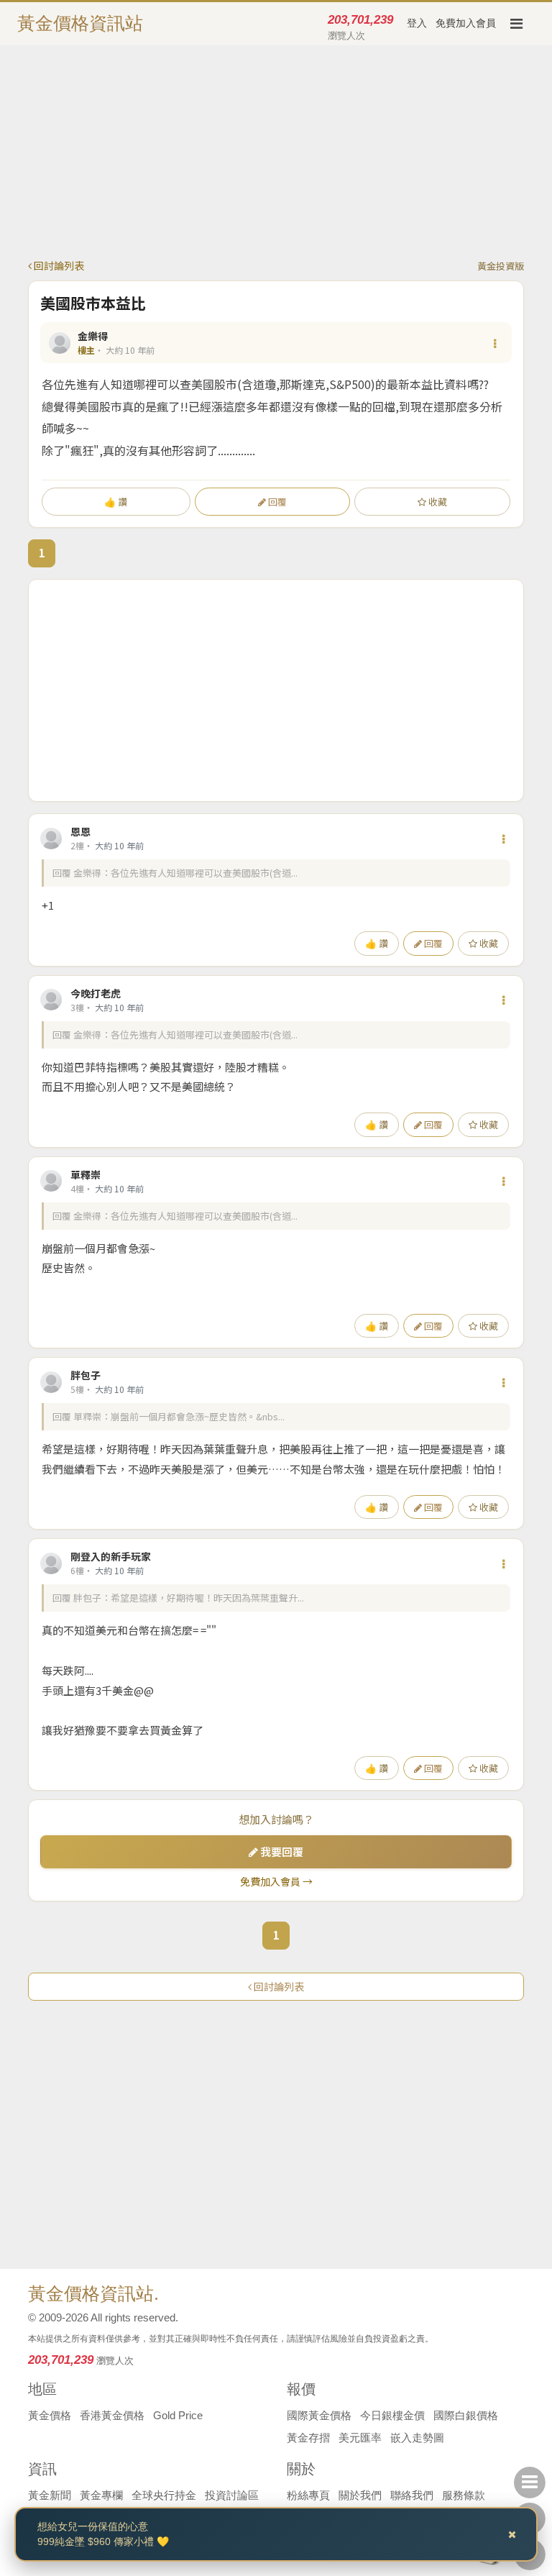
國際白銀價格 (466, 2415)
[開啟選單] (516, 24)
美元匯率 (360, 2438)
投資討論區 (232, 2495)
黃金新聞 (50, 2495)
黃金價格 (50, 2415)
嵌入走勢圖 (417, 2438)
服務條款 (464, 2495)
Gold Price (178, 2415)
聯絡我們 (412, 2495)
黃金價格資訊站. (93, 2293)
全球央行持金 (164, 2495)
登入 (417, 23)
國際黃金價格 (319, 2415)
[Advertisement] (276, 157)
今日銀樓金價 (392, 2415)
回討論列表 (58, 265)
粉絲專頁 (308, 2495)
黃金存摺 (308, 2438)
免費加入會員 (466, 23)
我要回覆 (281, 1851)
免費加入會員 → (276, 1881)
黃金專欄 (101, 2495)
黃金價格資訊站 (80, 23)
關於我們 (360, 2495)
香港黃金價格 (112, 2415)
